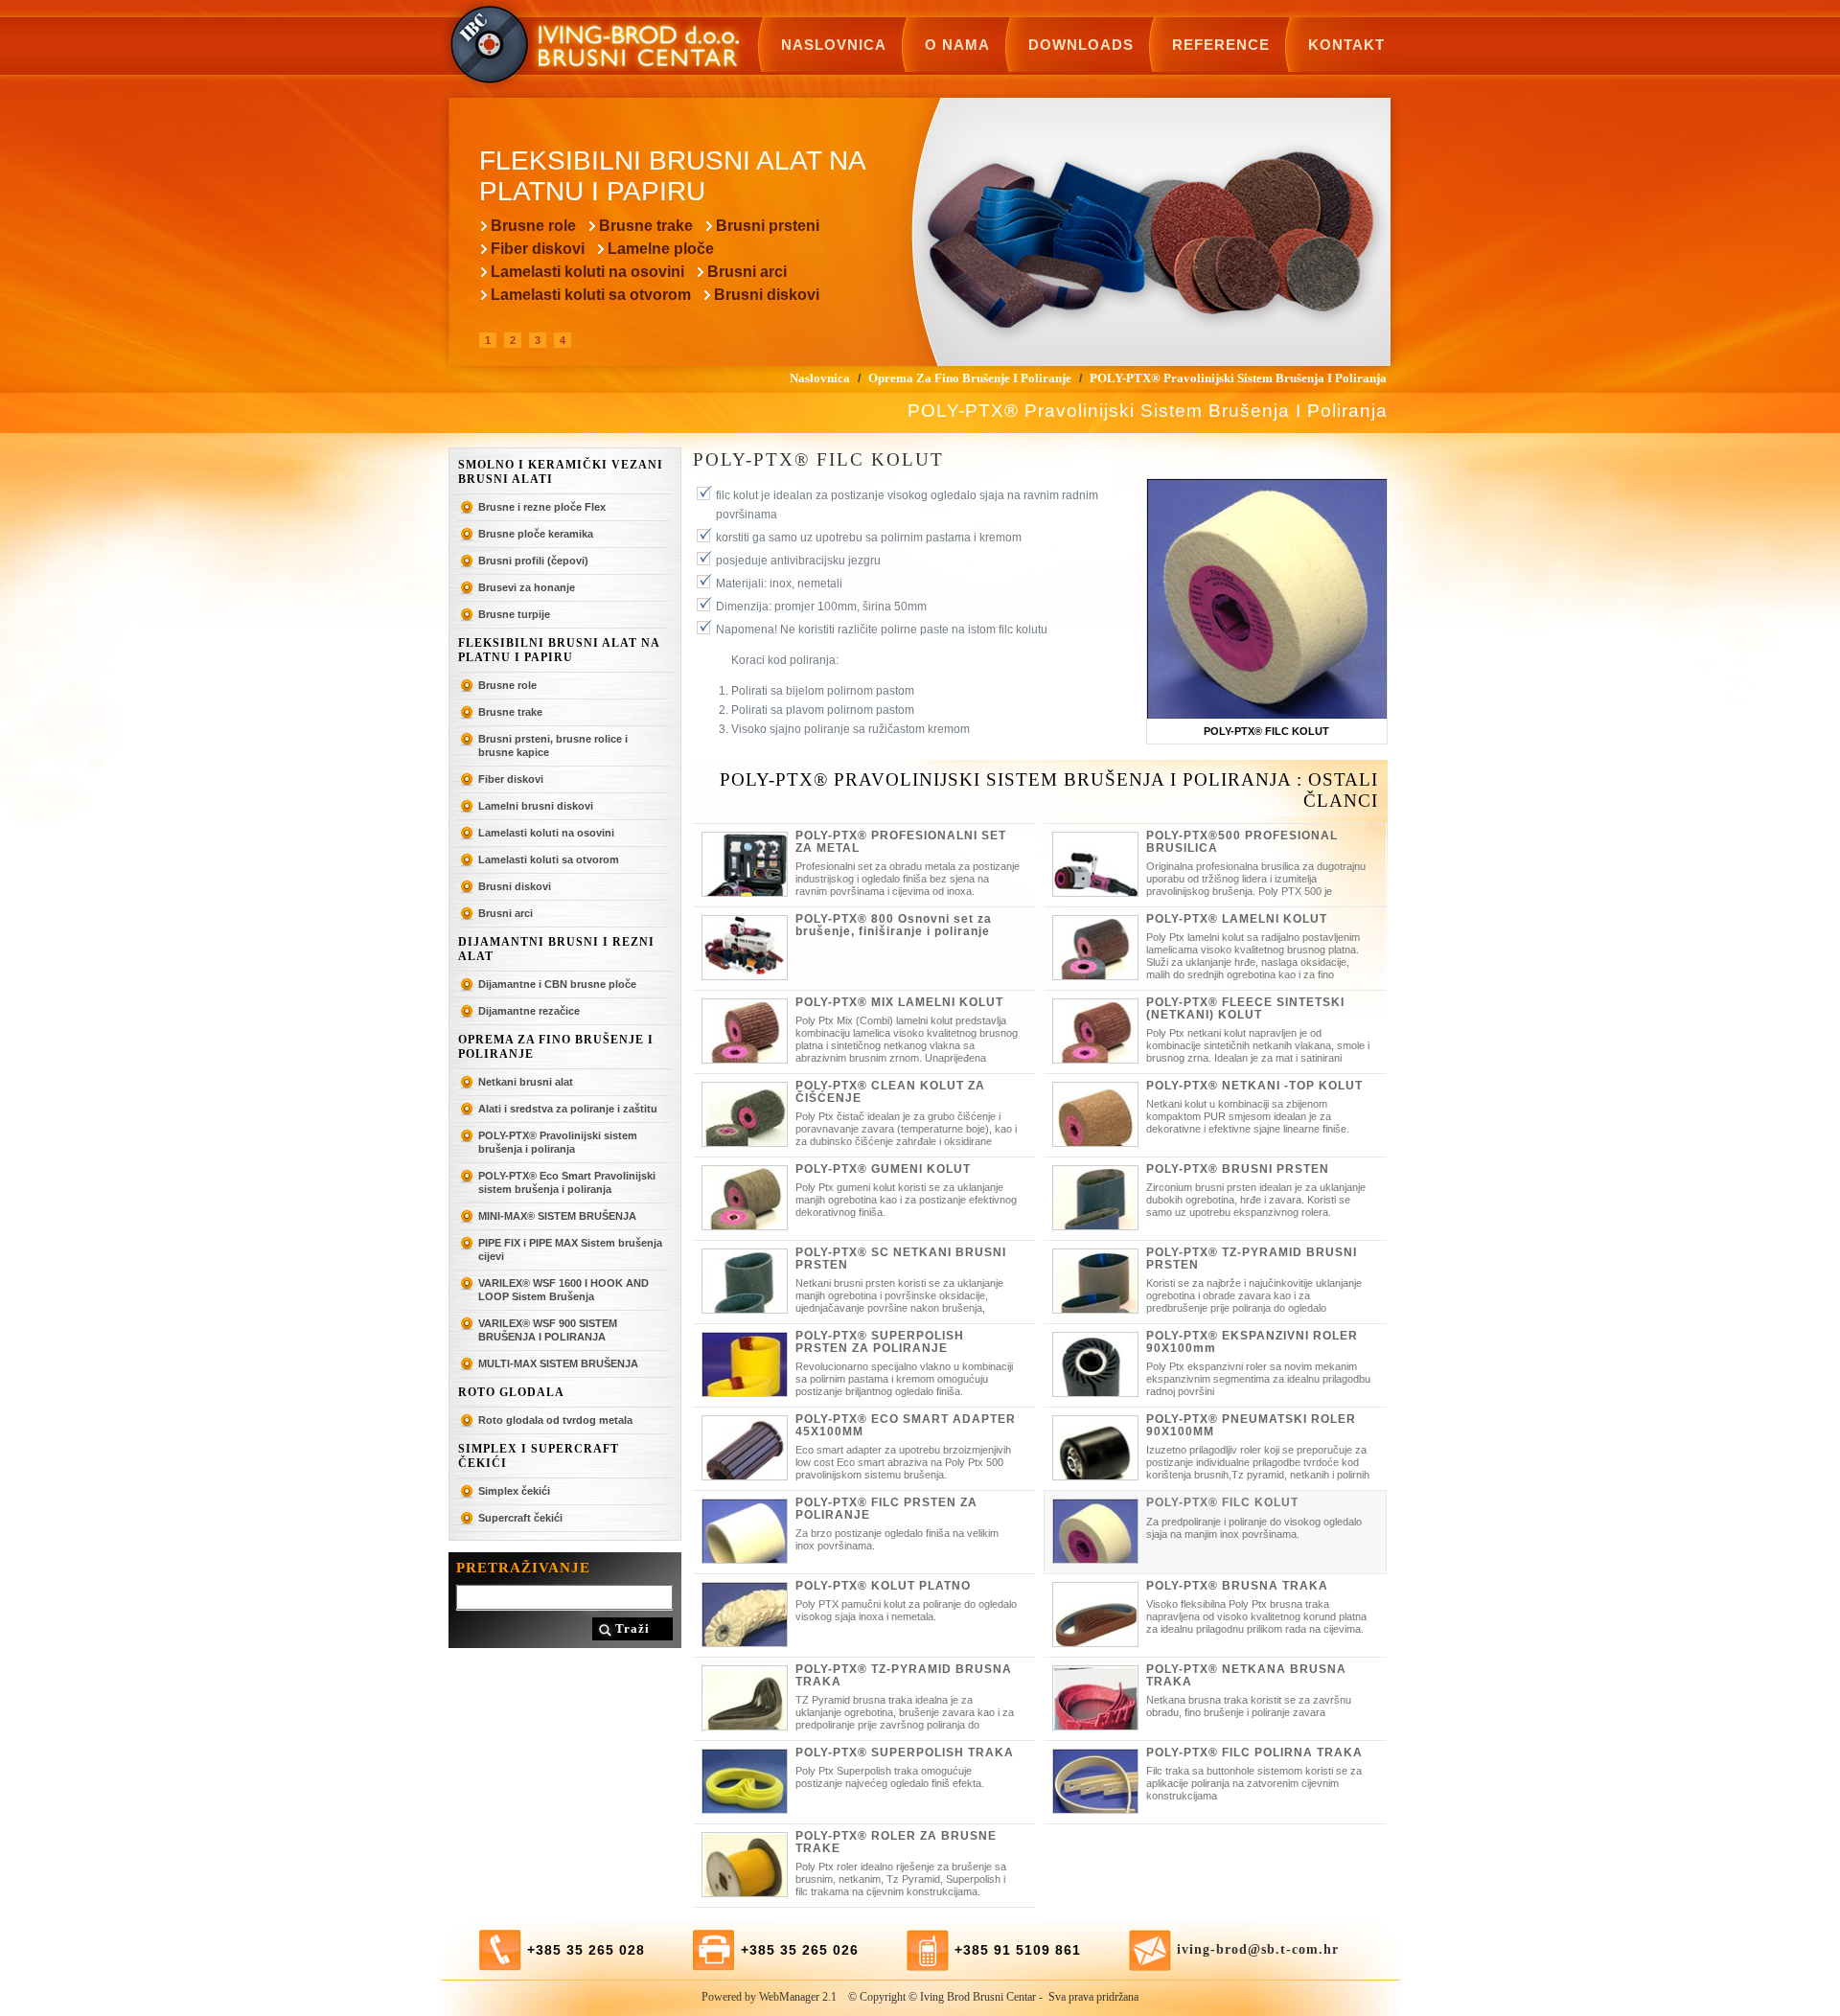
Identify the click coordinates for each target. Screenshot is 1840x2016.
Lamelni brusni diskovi (536, 806)
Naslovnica (834, 45)
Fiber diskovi (538, 249)
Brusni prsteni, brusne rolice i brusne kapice (553, 745)
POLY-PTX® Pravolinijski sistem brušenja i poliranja (558, 1142)
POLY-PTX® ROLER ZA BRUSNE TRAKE (896, 1842)
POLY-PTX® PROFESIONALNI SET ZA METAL (901, 842)
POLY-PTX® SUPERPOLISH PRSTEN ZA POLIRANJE (880, 1342)
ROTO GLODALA (511, 1392)
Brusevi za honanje (527, 587)
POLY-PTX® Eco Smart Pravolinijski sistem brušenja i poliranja (567, 1182)
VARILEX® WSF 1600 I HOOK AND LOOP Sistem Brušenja (563, 1290)
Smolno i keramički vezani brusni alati (561, 472)
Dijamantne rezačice (529, 1011)
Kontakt (1346, 45)
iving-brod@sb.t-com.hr (1258, 1949)
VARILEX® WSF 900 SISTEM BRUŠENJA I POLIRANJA (548, 1330)
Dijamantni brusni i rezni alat (556, 949)
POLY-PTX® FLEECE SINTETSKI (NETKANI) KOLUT (1245, 1008)
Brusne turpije (514, 614)
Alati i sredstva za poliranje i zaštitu (568, 1109)
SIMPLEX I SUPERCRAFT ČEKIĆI (539, 1456)
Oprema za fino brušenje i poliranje (556, 1047)
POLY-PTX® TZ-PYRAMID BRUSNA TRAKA (904, 1675)
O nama (957, 45)
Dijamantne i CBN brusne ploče (557, 984)
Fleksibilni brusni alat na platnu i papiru (559, 650)
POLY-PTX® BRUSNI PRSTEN (1238, 1169)
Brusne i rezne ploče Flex (542, 507)
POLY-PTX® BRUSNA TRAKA (1237, 1586)
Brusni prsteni (768, 226)
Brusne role (533, 226)
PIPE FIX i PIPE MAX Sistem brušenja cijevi (570, 1249)
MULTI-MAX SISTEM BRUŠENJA (558, 1363)
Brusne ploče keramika (536, 534)
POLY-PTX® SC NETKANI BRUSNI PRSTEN (901, 1259)
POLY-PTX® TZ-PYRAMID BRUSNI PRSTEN (1252, 1259)
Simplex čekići (514, 1491)
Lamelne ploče (661, 249)
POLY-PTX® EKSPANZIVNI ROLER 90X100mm (1252, 1342)
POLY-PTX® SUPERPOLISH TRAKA (905, 1753)
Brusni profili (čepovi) (533, 561)
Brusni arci (747, 272)
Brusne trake (646, 226)
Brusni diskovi (767, 295)
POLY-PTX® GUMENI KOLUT (883, 1169)
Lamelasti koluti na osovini (587, 272)
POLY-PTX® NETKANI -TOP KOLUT (1254, 1086)
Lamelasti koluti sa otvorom (591, 295)
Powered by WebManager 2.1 (769, 1997)
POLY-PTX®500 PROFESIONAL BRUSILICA (1242, 842)
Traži (632, 1628)
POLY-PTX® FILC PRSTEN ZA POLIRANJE (886, 1509)
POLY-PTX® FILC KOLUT (1222, 1502)
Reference (1221, 45)
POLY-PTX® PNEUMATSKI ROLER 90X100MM (1251, 1425)
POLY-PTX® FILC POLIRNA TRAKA (1254, 1753)
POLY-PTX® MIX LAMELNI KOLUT (899, 1002)
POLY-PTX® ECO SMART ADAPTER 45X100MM (906, 1425)
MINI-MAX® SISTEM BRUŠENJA (557, 1216)
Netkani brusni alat (526, 1082)
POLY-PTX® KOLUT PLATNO (883, 1586)
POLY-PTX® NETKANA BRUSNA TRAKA (1246, 1675)
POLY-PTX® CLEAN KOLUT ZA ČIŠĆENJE (890, 1092)
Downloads (1081, 45)
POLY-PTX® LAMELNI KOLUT (1237, 919)
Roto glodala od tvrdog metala (555, 1420)
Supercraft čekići (520, 1518)
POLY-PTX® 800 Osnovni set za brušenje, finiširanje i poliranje (894, 925)
